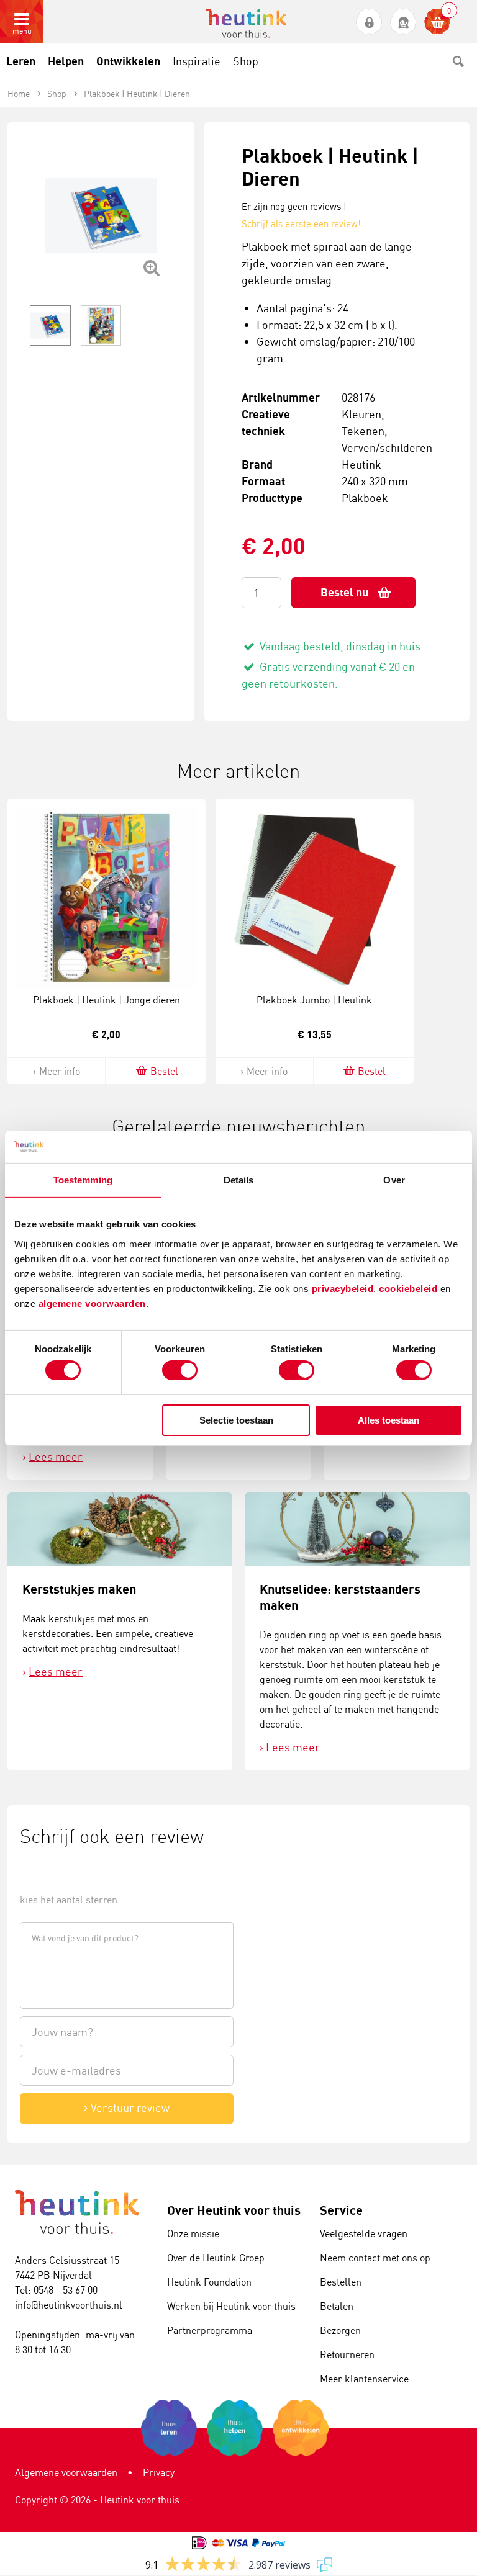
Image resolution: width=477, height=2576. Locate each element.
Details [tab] (239, 1180)
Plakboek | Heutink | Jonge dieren (107, 1000)
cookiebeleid (410, 1288)
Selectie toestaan (236, 1420)
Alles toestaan (388, 1420)
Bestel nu (344, 592)
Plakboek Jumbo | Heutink (314, 1000)
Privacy (159, 2472)
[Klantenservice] (403, 22)
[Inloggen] (369, 22)
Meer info (60, 1071)
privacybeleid (343, 1288)
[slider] (62, 1871)
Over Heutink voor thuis (234, 2210)
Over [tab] (394, 1180)
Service (341, 2210)
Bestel (164, 1071)
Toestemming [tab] (83, 1180)
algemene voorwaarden (92, 1303)
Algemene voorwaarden (66, 2472)
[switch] (180, 1370)
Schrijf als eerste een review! (301, 224)
